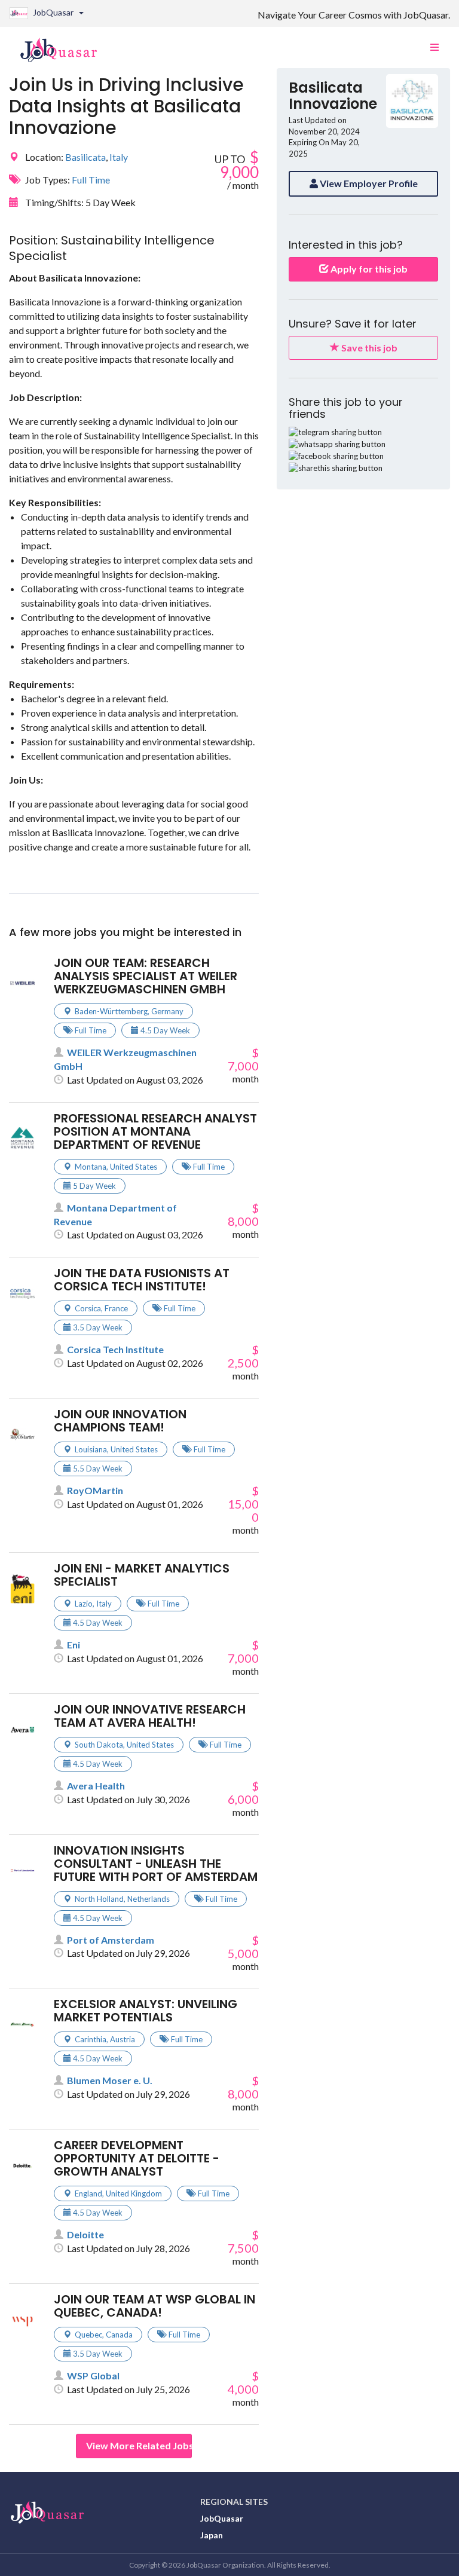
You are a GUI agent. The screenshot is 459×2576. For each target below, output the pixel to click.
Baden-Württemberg (111, 1011)
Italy (119, 157)
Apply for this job (368, 269)
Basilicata (85, 157)
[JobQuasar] (65, 45)
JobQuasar (222, 2518)
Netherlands (149, 1899)
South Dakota (99, 1745)
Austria (123, 2039)
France (116, 1308)
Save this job (368, 348)
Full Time (91, 180)
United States (134, 1167)
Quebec (88, 2335)
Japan (212, 2535)
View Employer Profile (368, 183)
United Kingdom (134, 2193)
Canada (119, 2335)
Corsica (88, 1308)
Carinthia (91, 2039)
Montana (91, 1167)
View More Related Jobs (139, 2445)
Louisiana (91, 1449)
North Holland (99, 1899)
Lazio (84, 1604)
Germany (167, 1011)
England (88, 2193)
